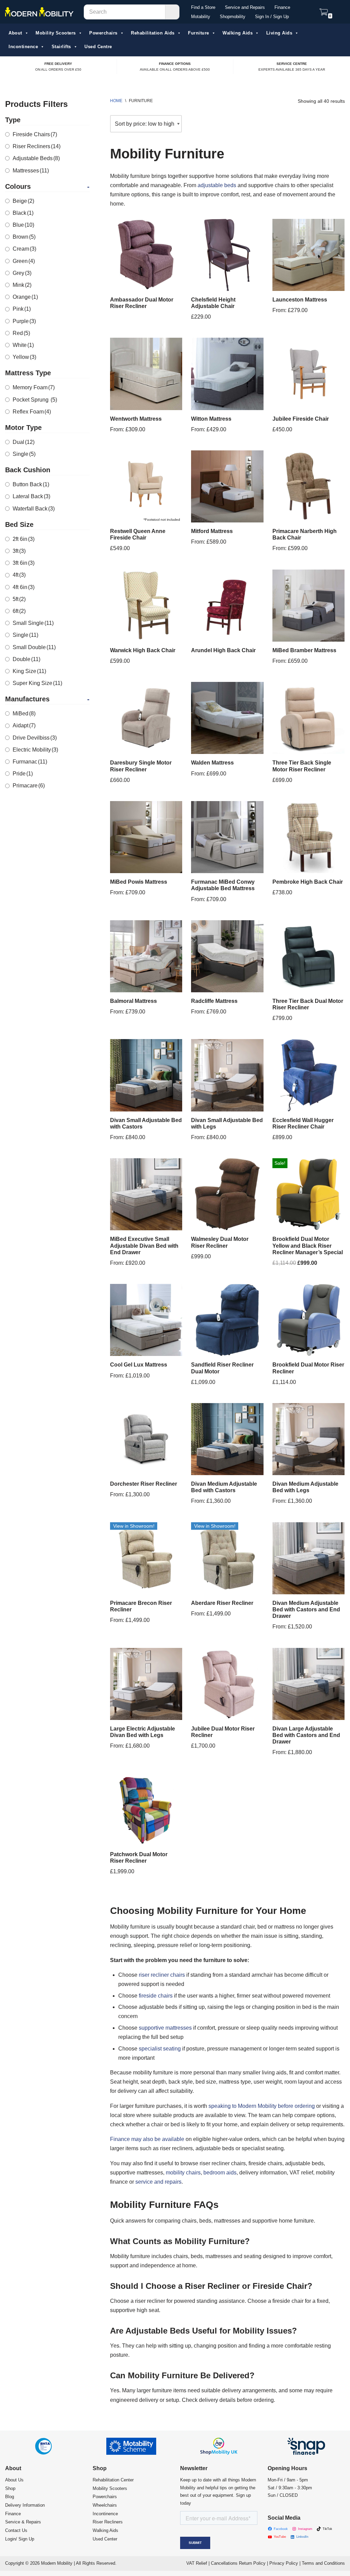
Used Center (105, 2539)
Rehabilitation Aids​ (153, 33)
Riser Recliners (37, 146)
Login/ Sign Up (20, 2539)
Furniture (199, 33)
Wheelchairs (105, 2505)
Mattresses (31, 171)
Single (24, 454)
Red (21, 333)
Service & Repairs (23, 2522)
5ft (19, 599)
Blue (23, 225)
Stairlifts (61, 47)
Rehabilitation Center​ (113, 2480)
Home (116, 101)
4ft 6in (24, 587)
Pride (23, 774)
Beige (23, 201)
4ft (19, 575)
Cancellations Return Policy (238, 2563)
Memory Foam (34, 387)
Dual (24, 442)
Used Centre (98, 47)
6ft (19, 611)
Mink (22, 285)
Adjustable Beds (36, 158)
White (23, 345)
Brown (24, 237)
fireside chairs (156, 1996)
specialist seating (160, 2049)
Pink (22, 309)
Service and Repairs (245, 7)
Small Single (33, 623)
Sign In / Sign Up (272, 17)
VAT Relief (197, 2563)
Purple (24, 321)
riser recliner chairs (162, 1975)
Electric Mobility (35, 750)
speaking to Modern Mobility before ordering (262, 2106)
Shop (10, 2488)
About (15, 33)
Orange (25, 297)
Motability (201, 17)
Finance (282, 7)
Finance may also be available (147, 2139)
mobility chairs (183, 2173)
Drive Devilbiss (35, 738)
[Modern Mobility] (39, 12)
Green (24, 261)
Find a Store (203, 7)
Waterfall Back (34, 509)
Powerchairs (103, 33)
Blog (10, 2497)
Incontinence (23, 47)
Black (23, 213)
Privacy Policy (284, 2563)
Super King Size (37, 683)
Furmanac (30, 762)
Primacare (29, 786)
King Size (29, 671)
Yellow (24, 357)
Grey (22, 273)
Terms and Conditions (323, 2563)
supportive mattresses (165, 2028)
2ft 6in (24, 539)
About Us (14, 2480)
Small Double (34, 647)
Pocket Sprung (35, 400)
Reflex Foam (32, 412)
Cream (24, 249)
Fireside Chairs (35, 134)
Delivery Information (25, 2505)
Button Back (31, 484)
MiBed (24, 713)
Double (26, 659)
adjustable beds (217, 185)
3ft (19, 551)
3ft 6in (24, 563)
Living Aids (279, 33)
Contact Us (16, 2530)
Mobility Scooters (56, 33)
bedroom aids (220, 2173)
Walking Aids (238, 33)
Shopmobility (233, 17)
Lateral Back (31, 496)
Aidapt (24, 725)
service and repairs (158, 2182)
